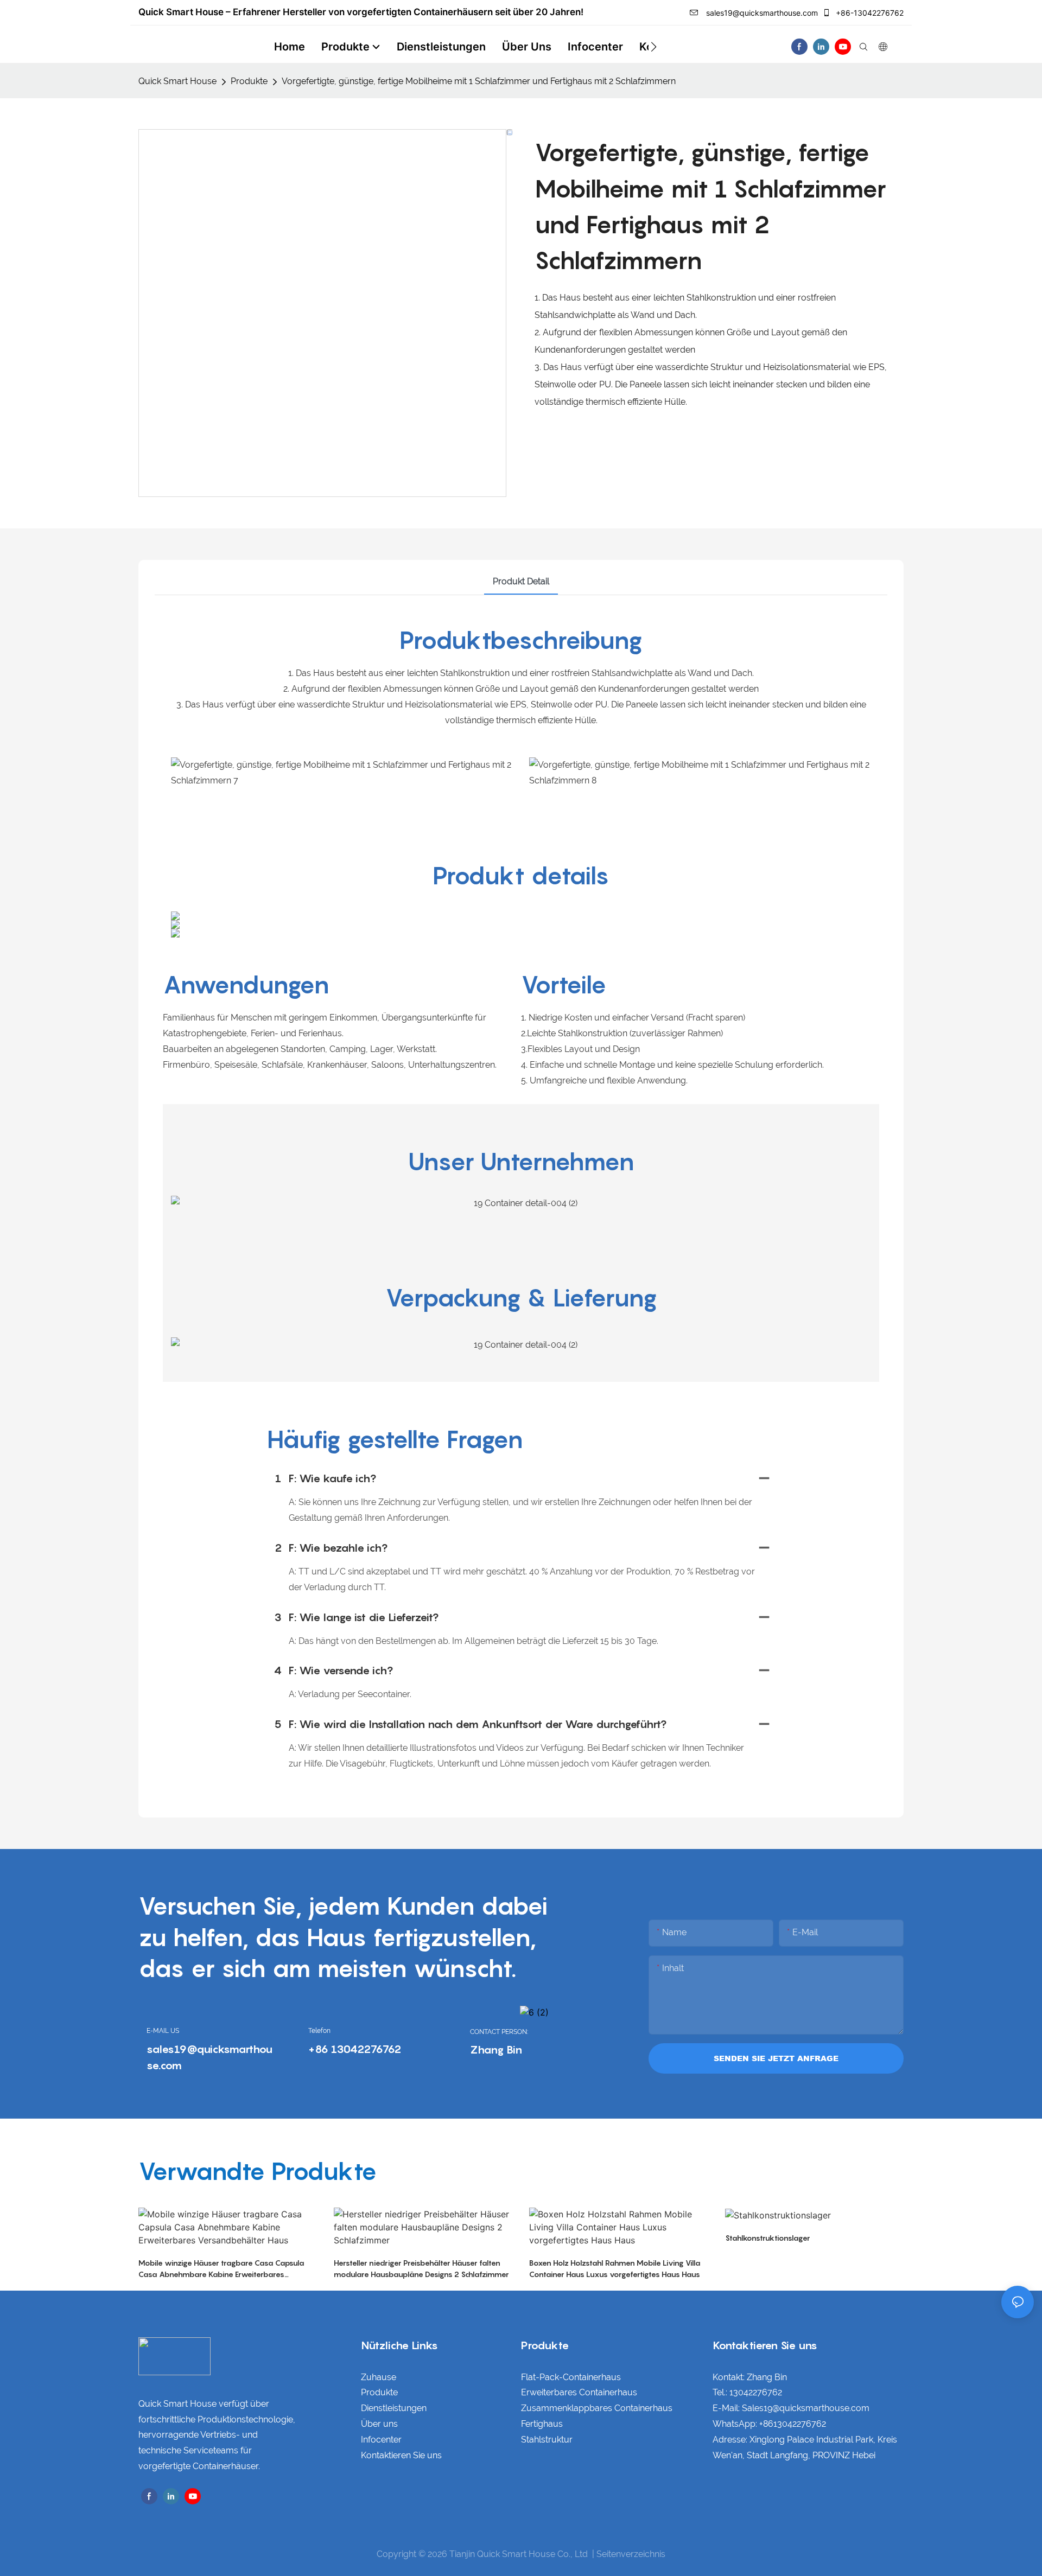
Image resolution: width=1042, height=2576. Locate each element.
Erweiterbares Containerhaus (579, 2392)
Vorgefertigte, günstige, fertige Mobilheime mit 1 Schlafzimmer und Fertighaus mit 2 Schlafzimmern (479, 81)
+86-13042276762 (869, 13)
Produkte (249, 81)
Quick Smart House (177, 81)
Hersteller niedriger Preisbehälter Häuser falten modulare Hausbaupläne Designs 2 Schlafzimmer (421, 2268)
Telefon (319, 2031)
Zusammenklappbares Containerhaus (597, 2408)
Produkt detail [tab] (521, 581)
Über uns (379, 2424)
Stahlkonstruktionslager (768, 2238)
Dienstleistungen (394, 2408)
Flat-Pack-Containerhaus (571, 2377)
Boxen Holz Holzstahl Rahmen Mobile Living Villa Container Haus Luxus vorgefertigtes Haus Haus (615, 2268)
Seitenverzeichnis (631, 2554)
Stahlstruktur (547, 2440)
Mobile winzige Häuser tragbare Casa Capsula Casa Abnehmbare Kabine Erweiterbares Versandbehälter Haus (221, 2269)
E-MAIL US (163, 2031)
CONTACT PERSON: (499, 2032)
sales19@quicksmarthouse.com (761, 13)
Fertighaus (542, 2424)
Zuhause (379, 2377)
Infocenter (381, 2440)
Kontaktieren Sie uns (401, 2455)
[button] (654, 47)
